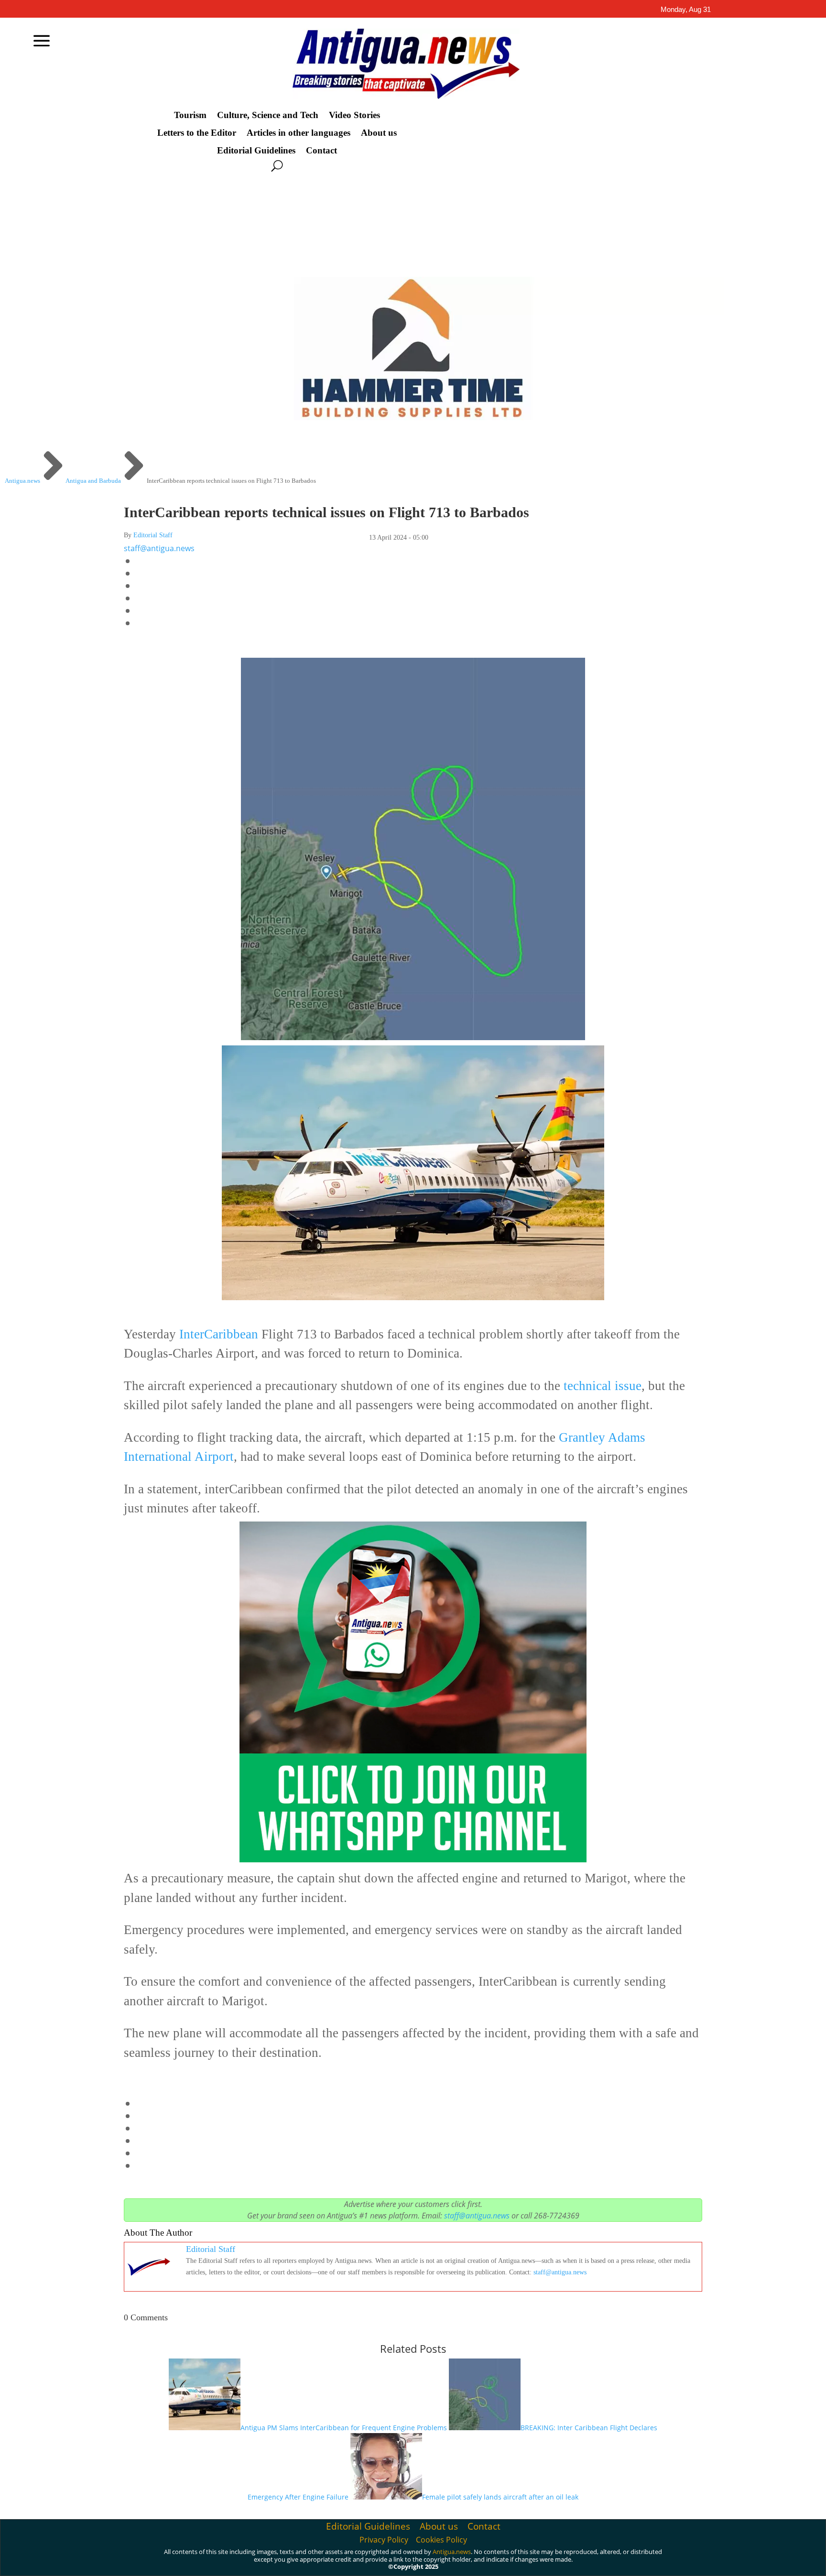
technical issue (603, 1386)
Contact (321, 151)
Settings (720, 2561)
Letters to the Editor (197, 133)
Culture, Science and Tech (268, 115)
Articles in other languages (299, 133)
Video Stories (354, 115)
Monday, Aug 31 (686, 9)
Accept (612, 2561)
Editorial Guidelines (256, 151)
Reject (665, 2561)
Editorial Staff (153, 535)
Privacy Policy (384, 2540)
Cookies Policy (441, 2540)
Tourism (190, 115)
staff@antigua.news (159, 548)
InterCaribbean (219, 1334)
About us (379, 133)
